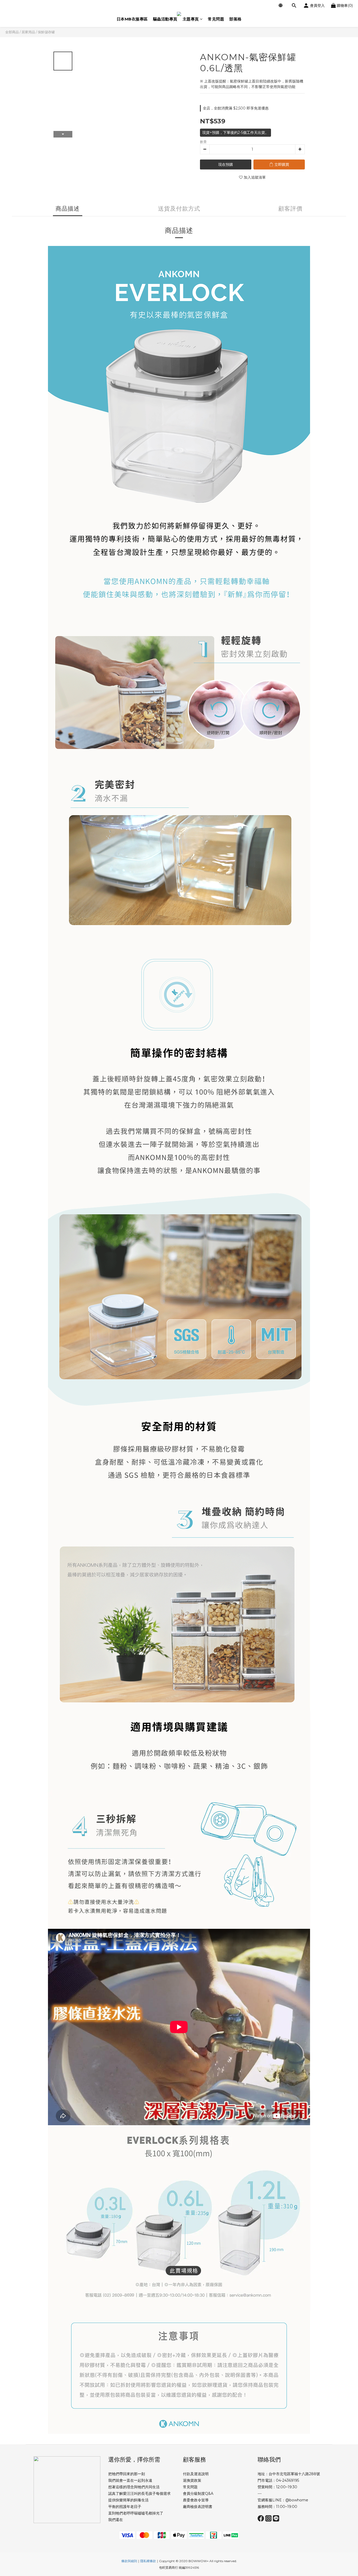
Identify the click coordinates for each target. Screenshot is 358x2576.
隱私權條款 (148, 2561)
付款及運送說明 (196, 2474)
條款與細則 (129, 2561)
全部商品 (12, 32)
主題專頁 (191, 19)
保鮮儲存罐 (46, 32)
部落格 (235, 19)
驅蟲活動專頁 (165, 19)
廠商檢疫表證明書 (198, 2507)
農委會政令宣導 (196, 2500)
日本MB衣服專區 (132, 19)
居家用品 (28, 32)
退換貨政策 (192, 2480)
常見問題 (216, 19)
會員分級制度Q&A (198, 2493)
